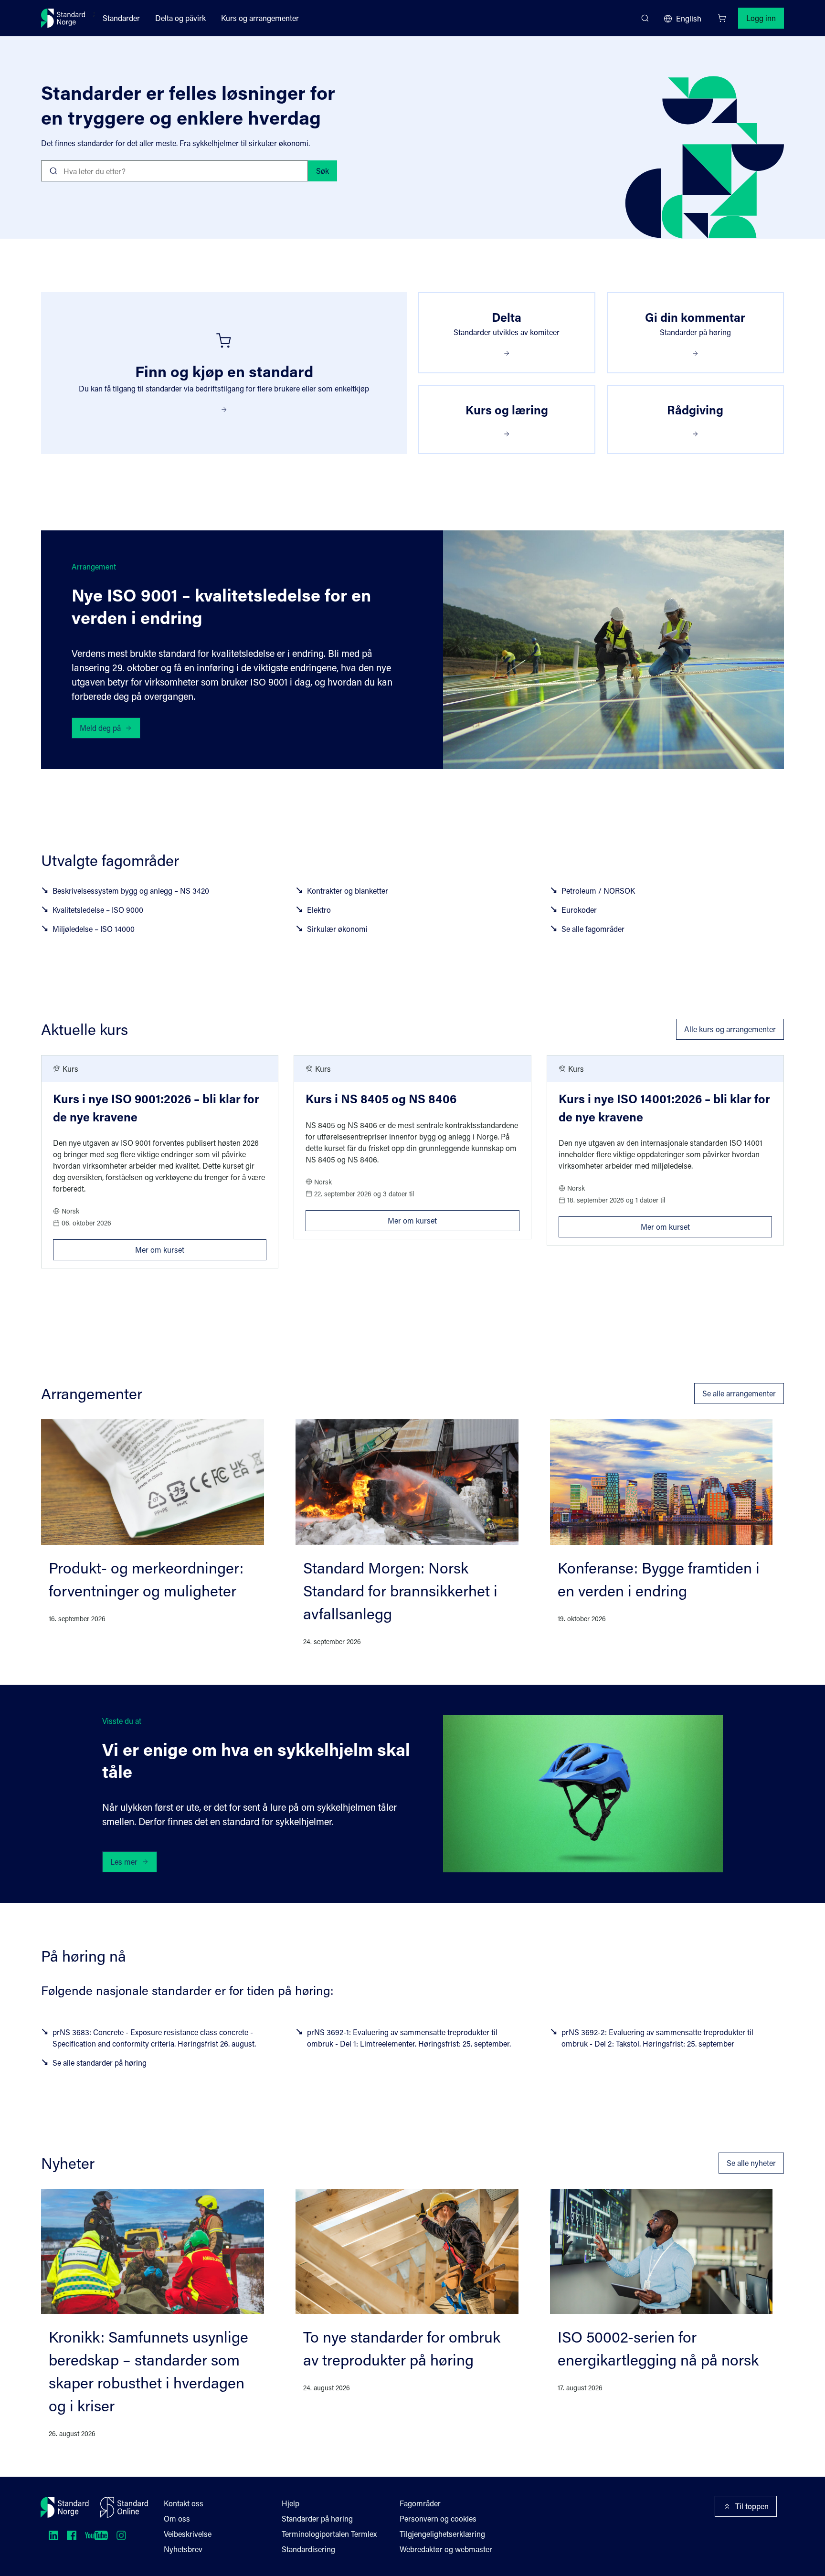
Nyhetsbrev (183, 2549)
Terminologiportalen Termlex (329, 2534)
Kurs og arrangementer (260, 18)
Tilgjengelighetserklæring (442, 2534)
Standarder (121, 18)
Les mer (124, 1862)
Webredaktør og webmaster (446, 2549)
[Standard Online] (124, 2507)
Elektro (319, 910)
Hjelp (291, 2503)
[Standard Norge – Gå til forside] (63, 18)
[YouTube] (96, 2535)
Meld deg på (100, 728)
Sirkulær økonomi (337, 929)
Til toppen (752, 2506)
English (689, 18)
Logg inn (761, 18)
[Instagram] (121, 2535)
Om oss (177, 2518)
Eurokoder (579, 910)
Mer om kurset (201, 1247)
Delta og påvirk (180, 18)
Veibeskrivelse (188, 2534)
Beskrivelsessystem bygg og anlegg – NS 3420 (131, 891)
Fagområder (420, 2503)
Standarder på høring (317, 2518)
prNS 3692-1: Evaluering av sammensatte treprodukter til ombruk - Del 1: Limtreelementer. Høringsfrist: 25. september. (409, 2038)
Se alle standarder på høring (100, 2063)
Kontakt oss (184, 2503)
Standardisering (308, 2549)
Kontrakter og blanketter (348, 891)
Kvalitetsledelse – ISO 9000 (98, 910)
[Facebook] (72, 2535)
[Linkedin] (53, 2535)
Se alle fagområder (593, 929)
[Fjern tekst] (297, 171)
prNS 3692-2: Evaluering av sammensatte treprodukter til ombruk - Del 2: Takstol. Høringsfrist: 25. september (657, 2038)
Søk (323, 171)
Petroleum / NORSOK (598, 891)
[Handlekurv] (722, 18)
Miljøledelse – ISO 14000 (94, 929)
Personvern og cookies (438, 2518)
